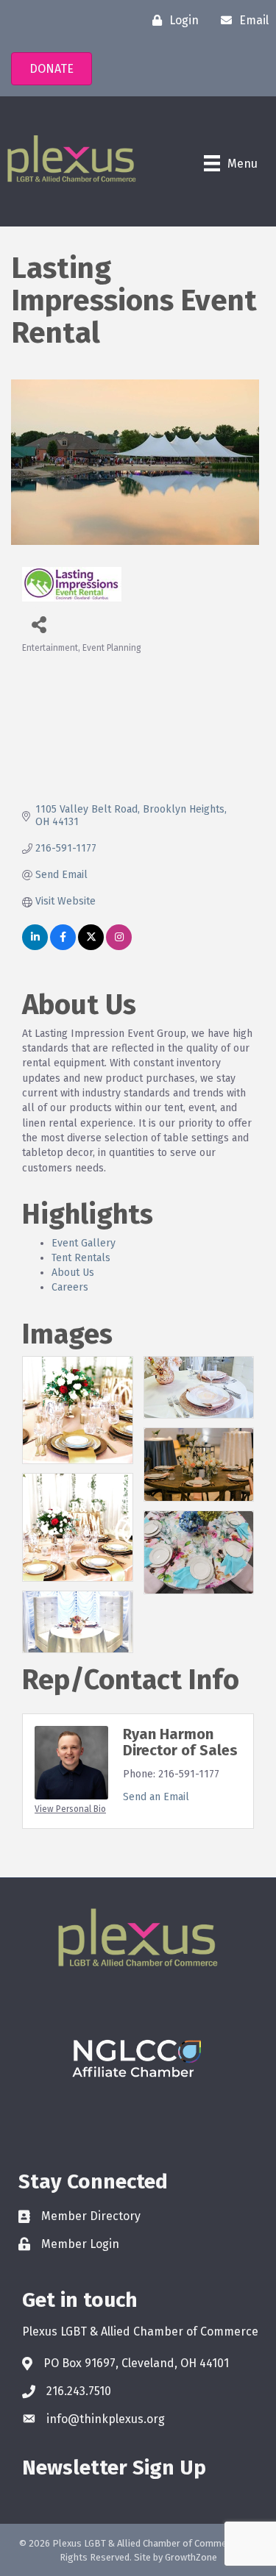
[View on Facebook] (63, 947)
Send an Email (156, 1797)
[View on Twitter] (91, 947)
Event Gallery (84, 1243)
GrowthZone (191, 2557)
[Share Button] (39, 624)
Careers (70, 1287)
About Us (73, 1273)
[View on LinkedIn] (35, 947)
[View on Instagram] (119, 947)
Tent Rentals (81, 1258)
